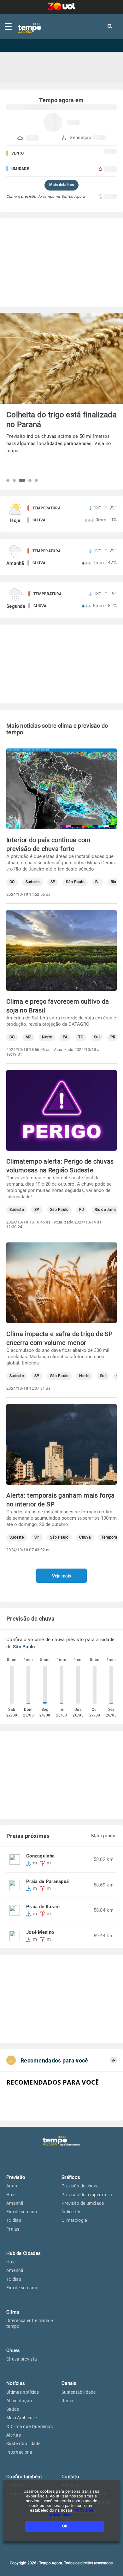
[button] (8, 480)
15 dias (14, 2220)
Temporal (110, 1537)
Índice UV (71, 2212)
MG (29, 1037)
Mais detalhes (61, 185)
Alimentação (19, 2401)
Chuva (85, 1537)
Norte (47, 1037)
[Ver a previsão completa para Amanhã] (61, 557)
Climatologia (74, 2220)
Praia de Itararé (43, 1907)
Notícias (16, 2383)
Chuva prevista (22, 2359)
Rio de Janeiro (107, 1210)
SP (53, 882)
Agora (13, 2186)
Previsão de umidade (83, 2203)
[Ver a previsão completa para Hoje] (61, 514)
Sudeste (33, 882)
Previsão (16, 2177)
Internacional (20, 2452)
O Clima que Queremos (29, 2426)
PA (65, 1037)
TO (81, 1037)
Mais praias (104, 1836)
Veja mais (61, 1576)
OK (65, 2526)
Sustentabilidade (23, 2444)
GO (12, 882)
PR (113, 1037)
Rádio (67, 2401)
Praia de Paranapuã (47, 1882)
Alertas (14, 2435)
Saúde (13, 2409)
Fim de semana (22, 2212)
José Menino (40, 1932)
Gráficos (71, 2177)
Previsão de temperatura (87, 2195)
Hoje (11, 2195)
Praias (13, 2229)
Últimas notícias (23, 2392)
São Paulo (75, 882)
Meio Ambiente (21, 2418)
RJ (98, 882)
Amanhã (15, 2203)
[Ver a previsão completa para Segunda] (61, 600)
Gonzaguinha (40, 1856)
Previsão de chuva (80, 2186)
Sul (97, 1037)
